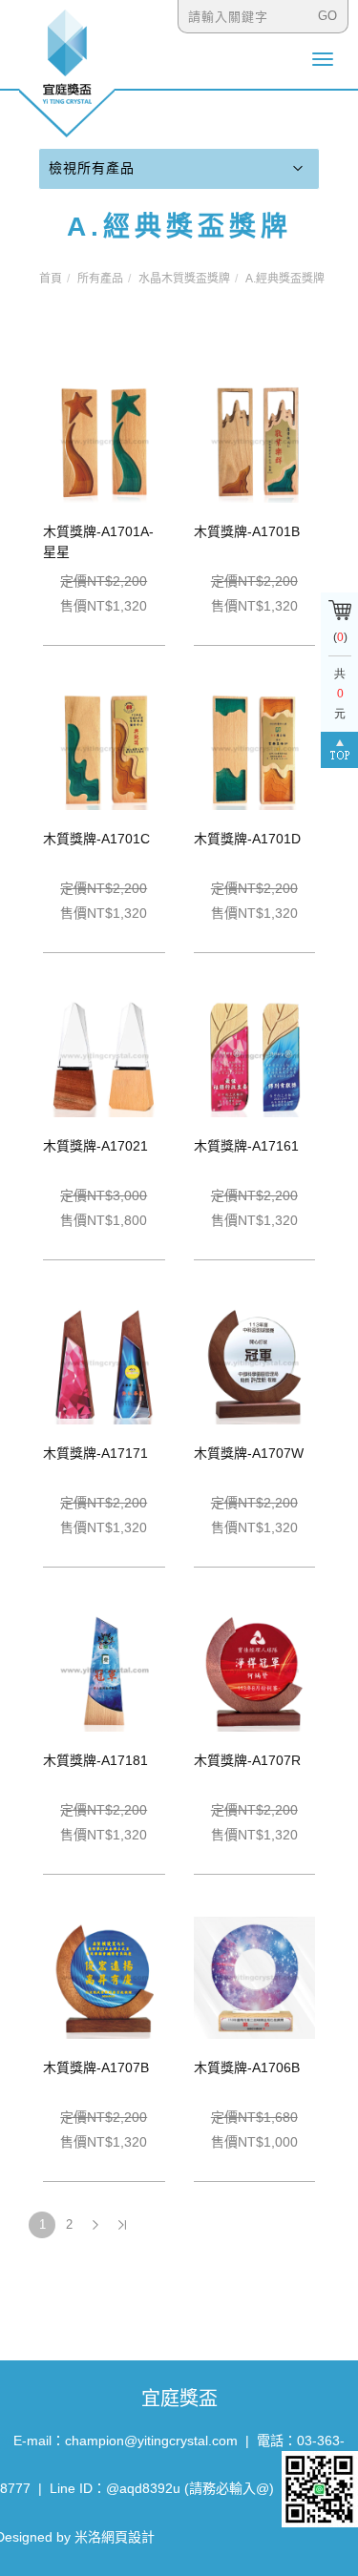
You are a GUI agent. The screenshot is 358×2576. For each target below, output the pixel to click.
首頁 (51, 279)
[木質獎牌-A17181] (104, 1669)
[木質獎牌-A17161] (255, 1054)
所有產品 (100, 279)
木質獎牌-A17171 (95, 1453)
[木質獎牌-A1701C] (104, 747)
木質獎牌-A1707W (249, 1453)
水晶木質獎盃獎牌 (184, 279)
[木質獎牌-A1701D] (255, 747)
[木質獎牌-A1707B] (104, 1976)
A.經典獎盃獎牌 (285, 279)
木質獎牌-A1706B (247, 2067)
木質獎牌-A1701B (247, 531)
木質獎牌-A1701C (96, 839)
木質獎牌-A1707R (247, 1760)
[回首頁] (67, 73)
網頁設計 (128, 2537)
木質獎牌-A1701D (247, 839)
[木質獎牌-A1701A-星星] (104, 440)
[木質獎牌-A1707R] (255, 1669)
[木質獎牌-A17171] (104, 1361)
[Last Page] (122, 2225)
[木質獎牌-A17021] (104, 1054)
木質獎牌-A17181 (95, 1760)
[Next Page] (95, 2225)
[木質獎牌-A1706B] (255, 1976)
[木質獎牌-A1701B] (255, 440)
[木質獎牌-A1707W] (255, 1361)
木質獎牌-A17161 (246, 1146)
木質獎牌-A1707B (96, 2067)
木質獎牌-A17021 (95, 1146)
